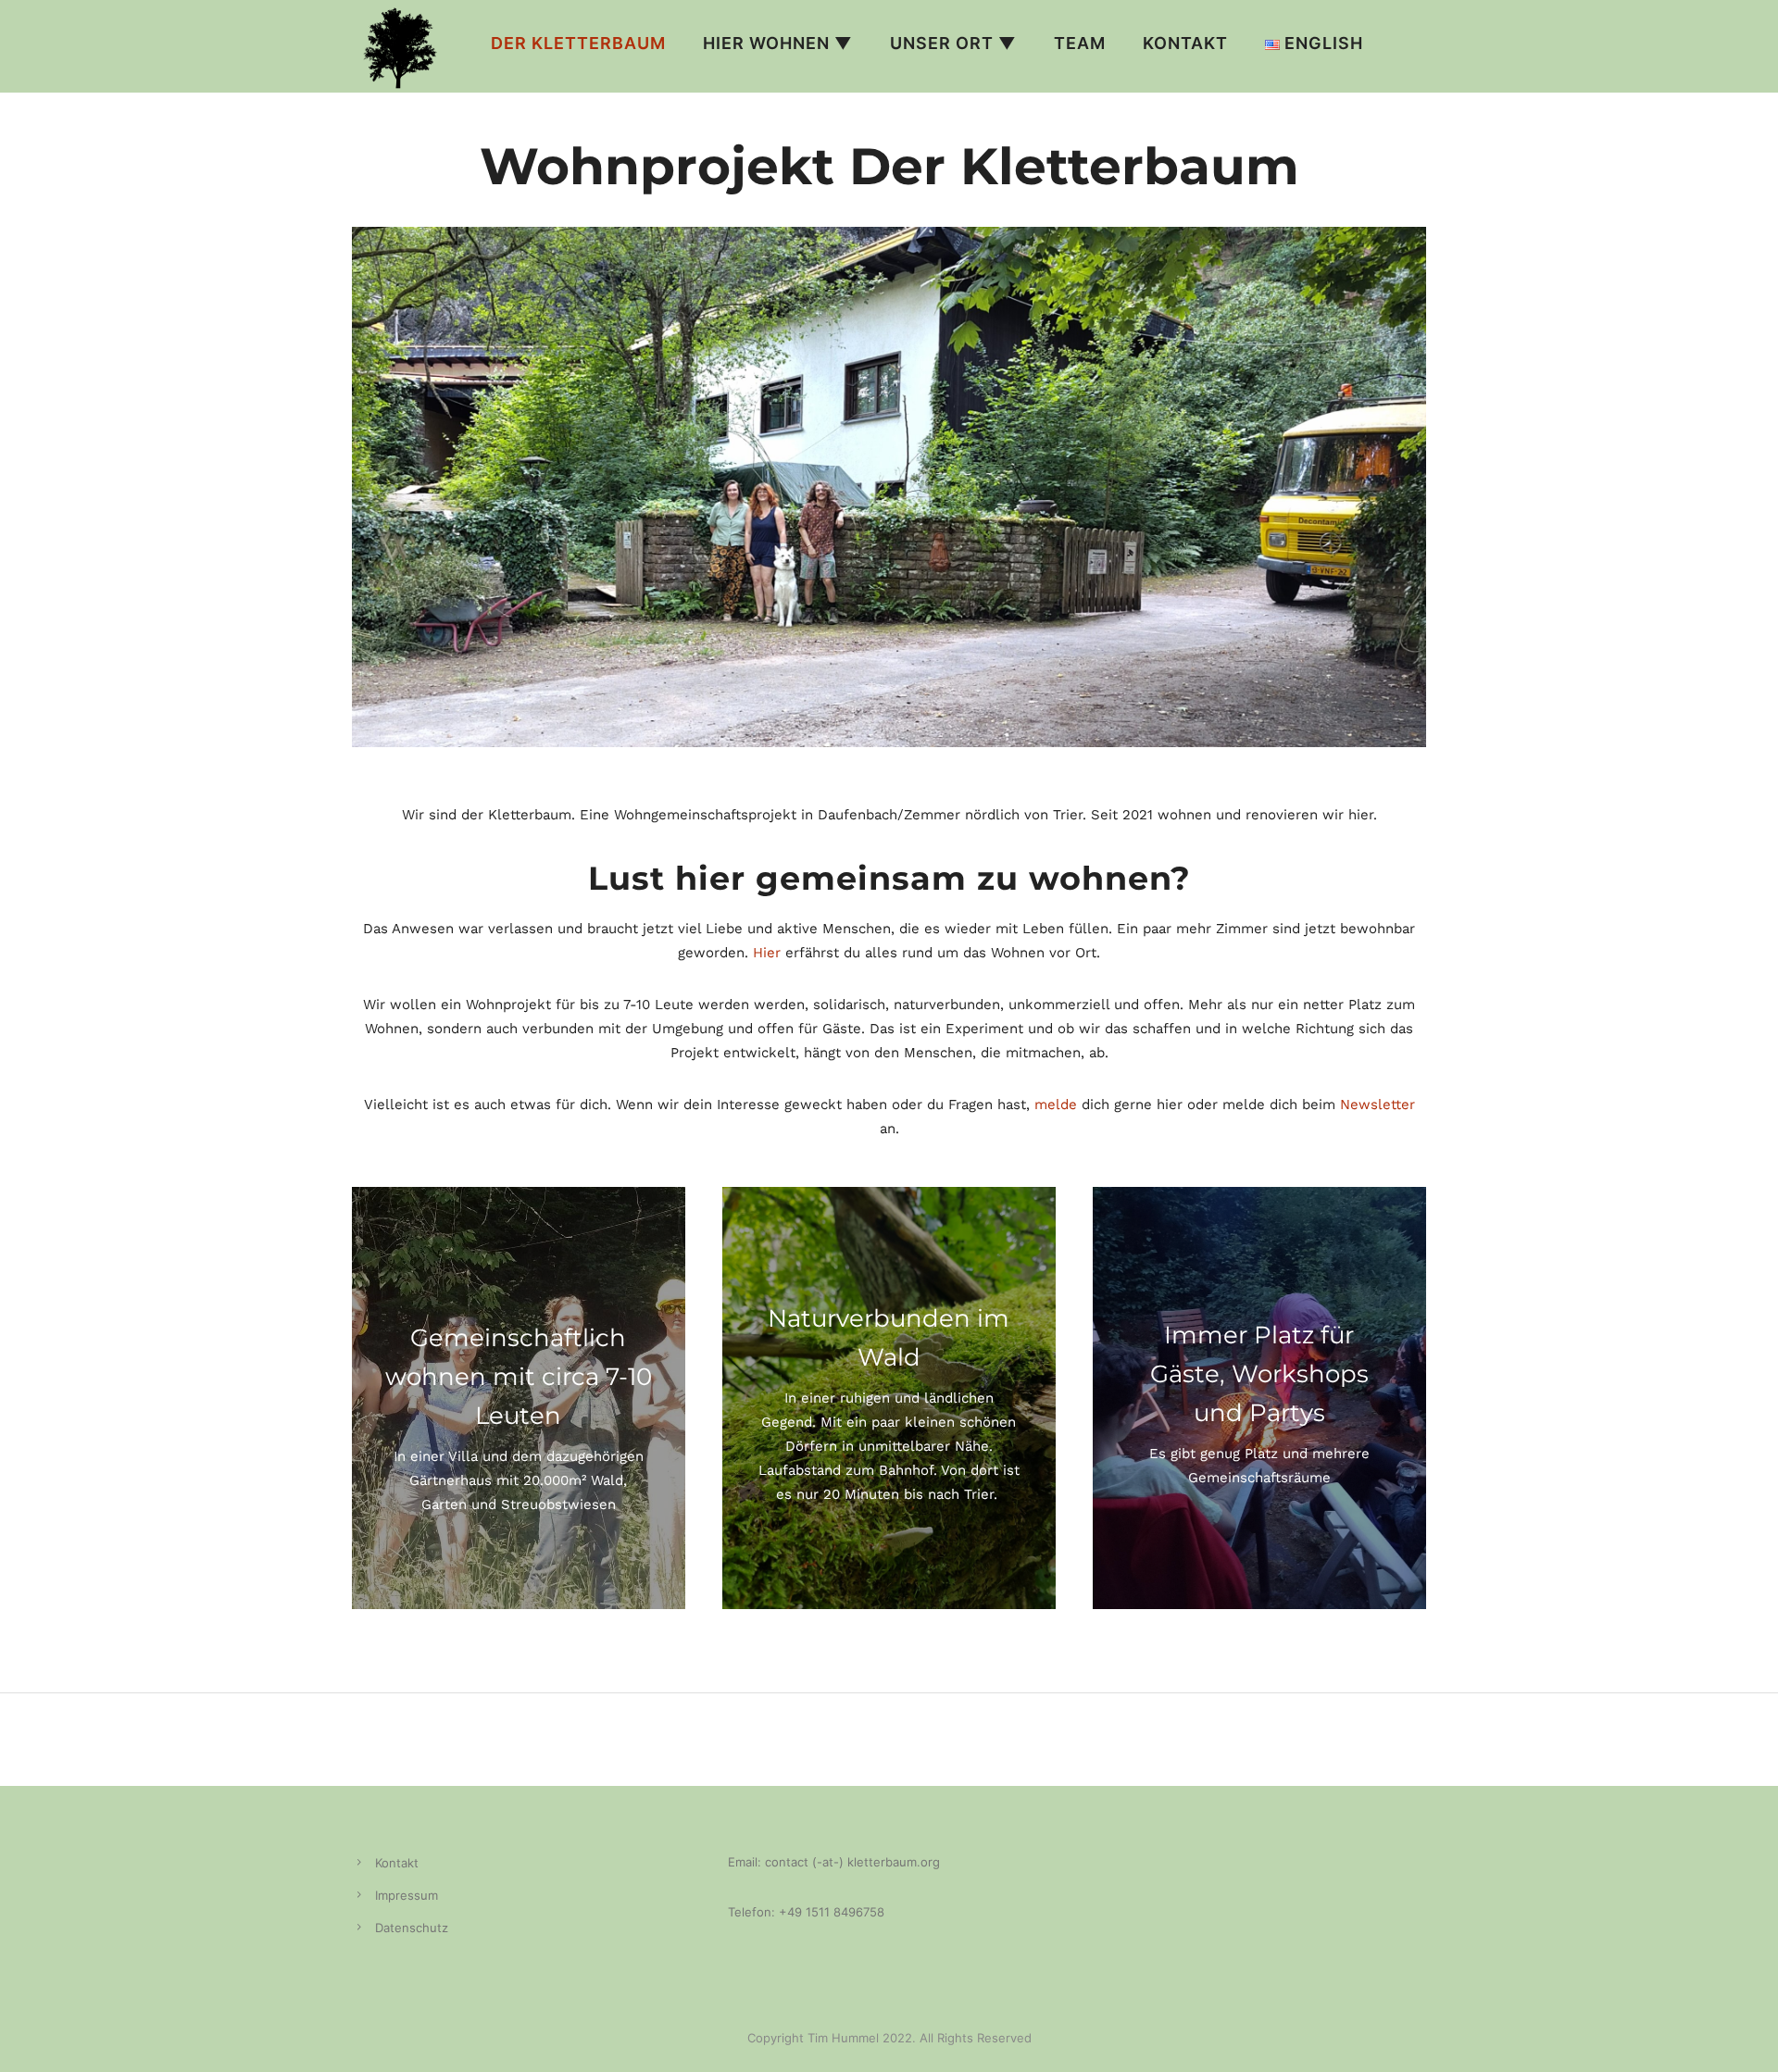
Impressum (407, 1895)
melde (1056, 1105)
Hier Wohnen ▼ (778, 43)
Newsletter (1377, 1105)
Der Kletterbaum (578, 43)
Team (1080, 43)
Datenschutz (412, 1928)
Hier (767, 953)
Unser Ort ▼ (953, 43)
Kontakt (1185, 43)
